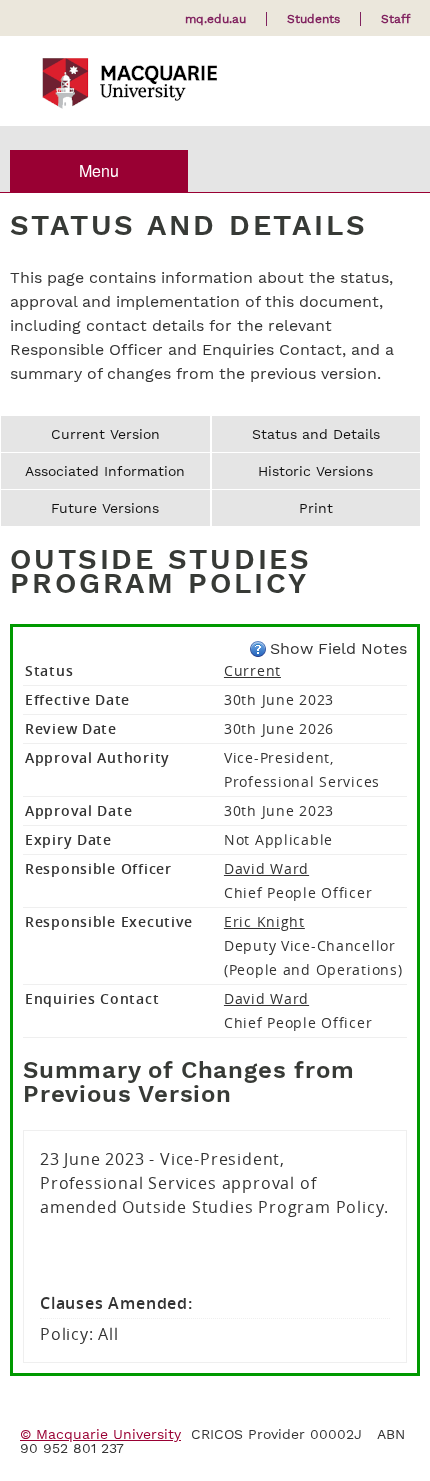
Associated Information (105, 471)
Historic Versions (315, 471)
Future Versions (105, 508)
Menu (99, 170)
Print (316, 508)
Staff (395, 19)
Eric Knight (264, 921)
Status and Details (316, 434)
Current (252, 670)
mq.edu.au (215, 19)
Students (313, 19)
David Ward (266, 868)
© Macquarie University (100, 1434)
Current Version (105, 434)
